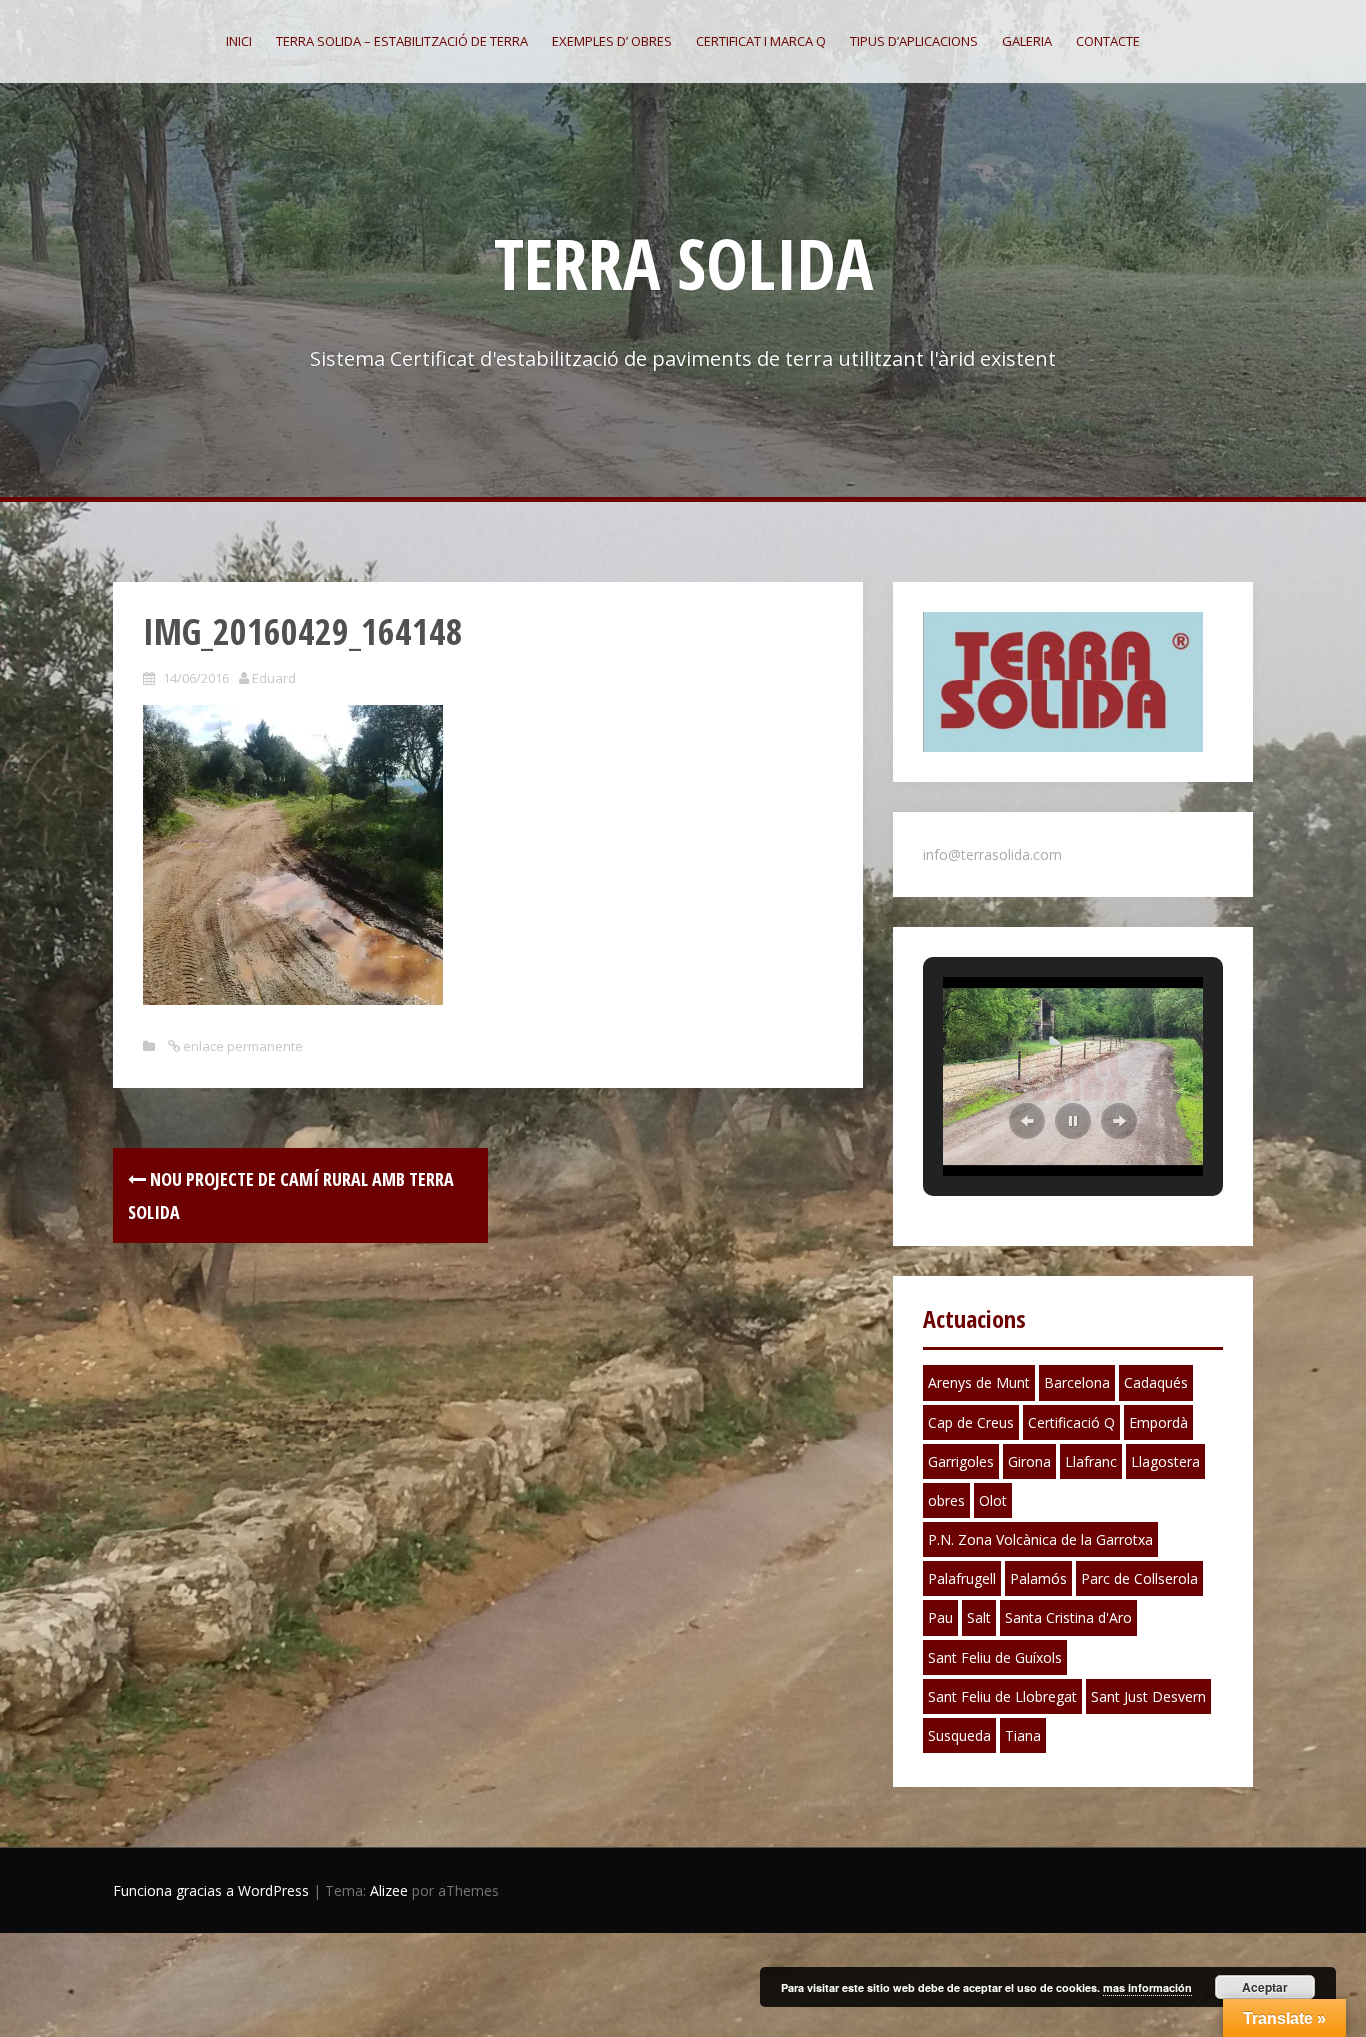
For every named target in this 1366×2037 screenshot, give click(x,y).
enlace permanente (241, 1046)
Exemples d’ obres (612, 41)
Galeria (1027, 41)
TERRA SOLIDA (683, 263)
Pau (940, 1617)
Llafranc (1091, 1461)
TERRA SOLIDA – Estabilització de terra (402, 41)
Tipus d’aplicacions (914, 41)
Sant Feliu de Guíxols (995, 1657)
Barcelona (1077, 1382)
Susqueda (959, 1735)
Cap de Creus (971, 1422)
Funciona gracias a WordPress (211, 1890)
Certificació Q (1071, 1422)
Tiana (1023, 1735)
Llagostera (1165, 1461)
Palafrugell (962, 1578)
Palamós (1038, 1578)
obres (946, 1500)
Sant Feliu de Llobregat (1002, 1696)
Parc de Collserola (1139, 1578)
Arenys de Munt (979, 1382)
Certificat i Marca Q (761, 41)
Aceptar (1265, 1987)
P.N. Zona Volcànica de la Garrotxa (1040, 1539)
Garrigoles (961, 1461)
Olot (993, 1500)
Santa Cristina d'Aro (1068, 1617)
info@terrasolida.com (992, 854)
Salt (979, 1617)
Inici (239, 41)
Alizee (389, 1890)
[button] (1027, 1121)
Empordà (1158, 1422)
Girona (1029, 1461)
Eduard (274, 678)
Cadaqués (1156, 1382)
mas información (1147, 1987)
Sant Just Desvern (1148, 1696)
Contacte (1108, 41)
